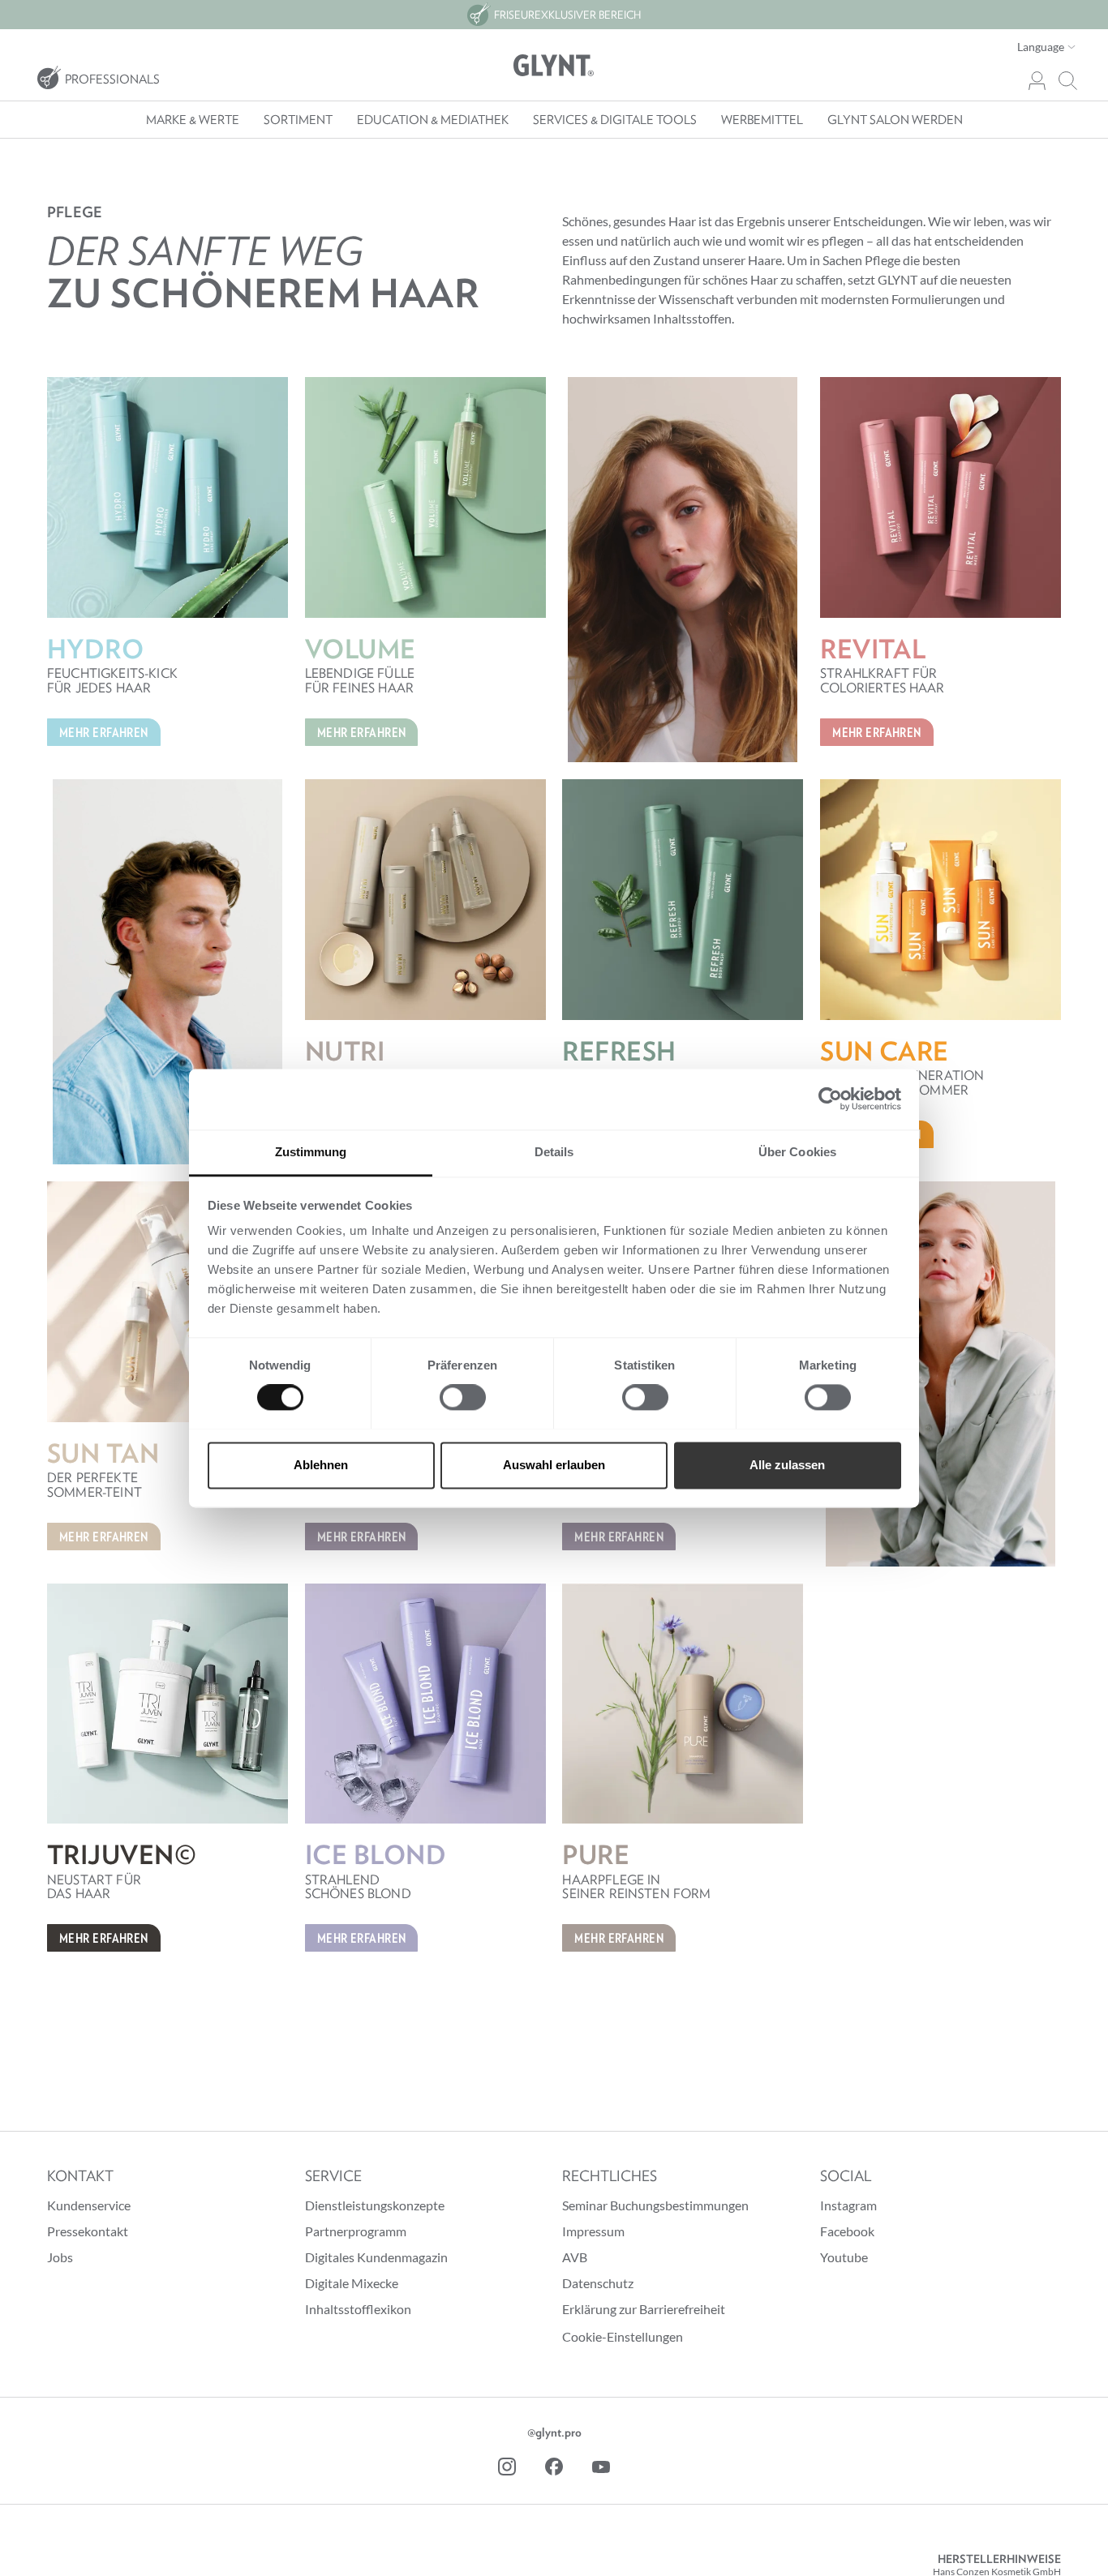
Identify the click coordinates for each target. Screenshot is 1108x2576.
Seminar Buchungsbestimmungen (655, 2205)
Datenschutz (598, 2283)
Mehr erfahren (104, 732)
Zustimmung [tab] (311, 1152)
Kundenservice (89, 2205)
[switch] (463, 1397)
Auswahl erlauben (554, 1465)
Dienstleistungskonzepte (375, 2205)
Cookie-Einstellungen (623, 2336)
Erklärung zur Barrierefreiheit (644, 2309)
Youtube (844, 2257)
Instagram (848, 2205)
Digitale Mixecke (352, 2283)
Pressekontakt (88, 2231)
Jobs (60, 2257)
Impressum (593, 2231)
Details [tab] (554, 1152)
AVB (575, 2257)
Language (1042, 47)
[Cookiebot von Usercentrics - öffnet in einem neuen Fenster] (830, 1099)
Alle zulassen (787, 1465)
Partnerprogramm (356, 2231)
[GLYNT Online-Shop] (554, 66)
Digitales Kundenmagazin (376, 2257)
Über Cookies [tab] (797, 1152)
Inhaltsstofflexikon (358, 2309)
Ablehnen (321, 1465)
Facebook (847, 2231)
